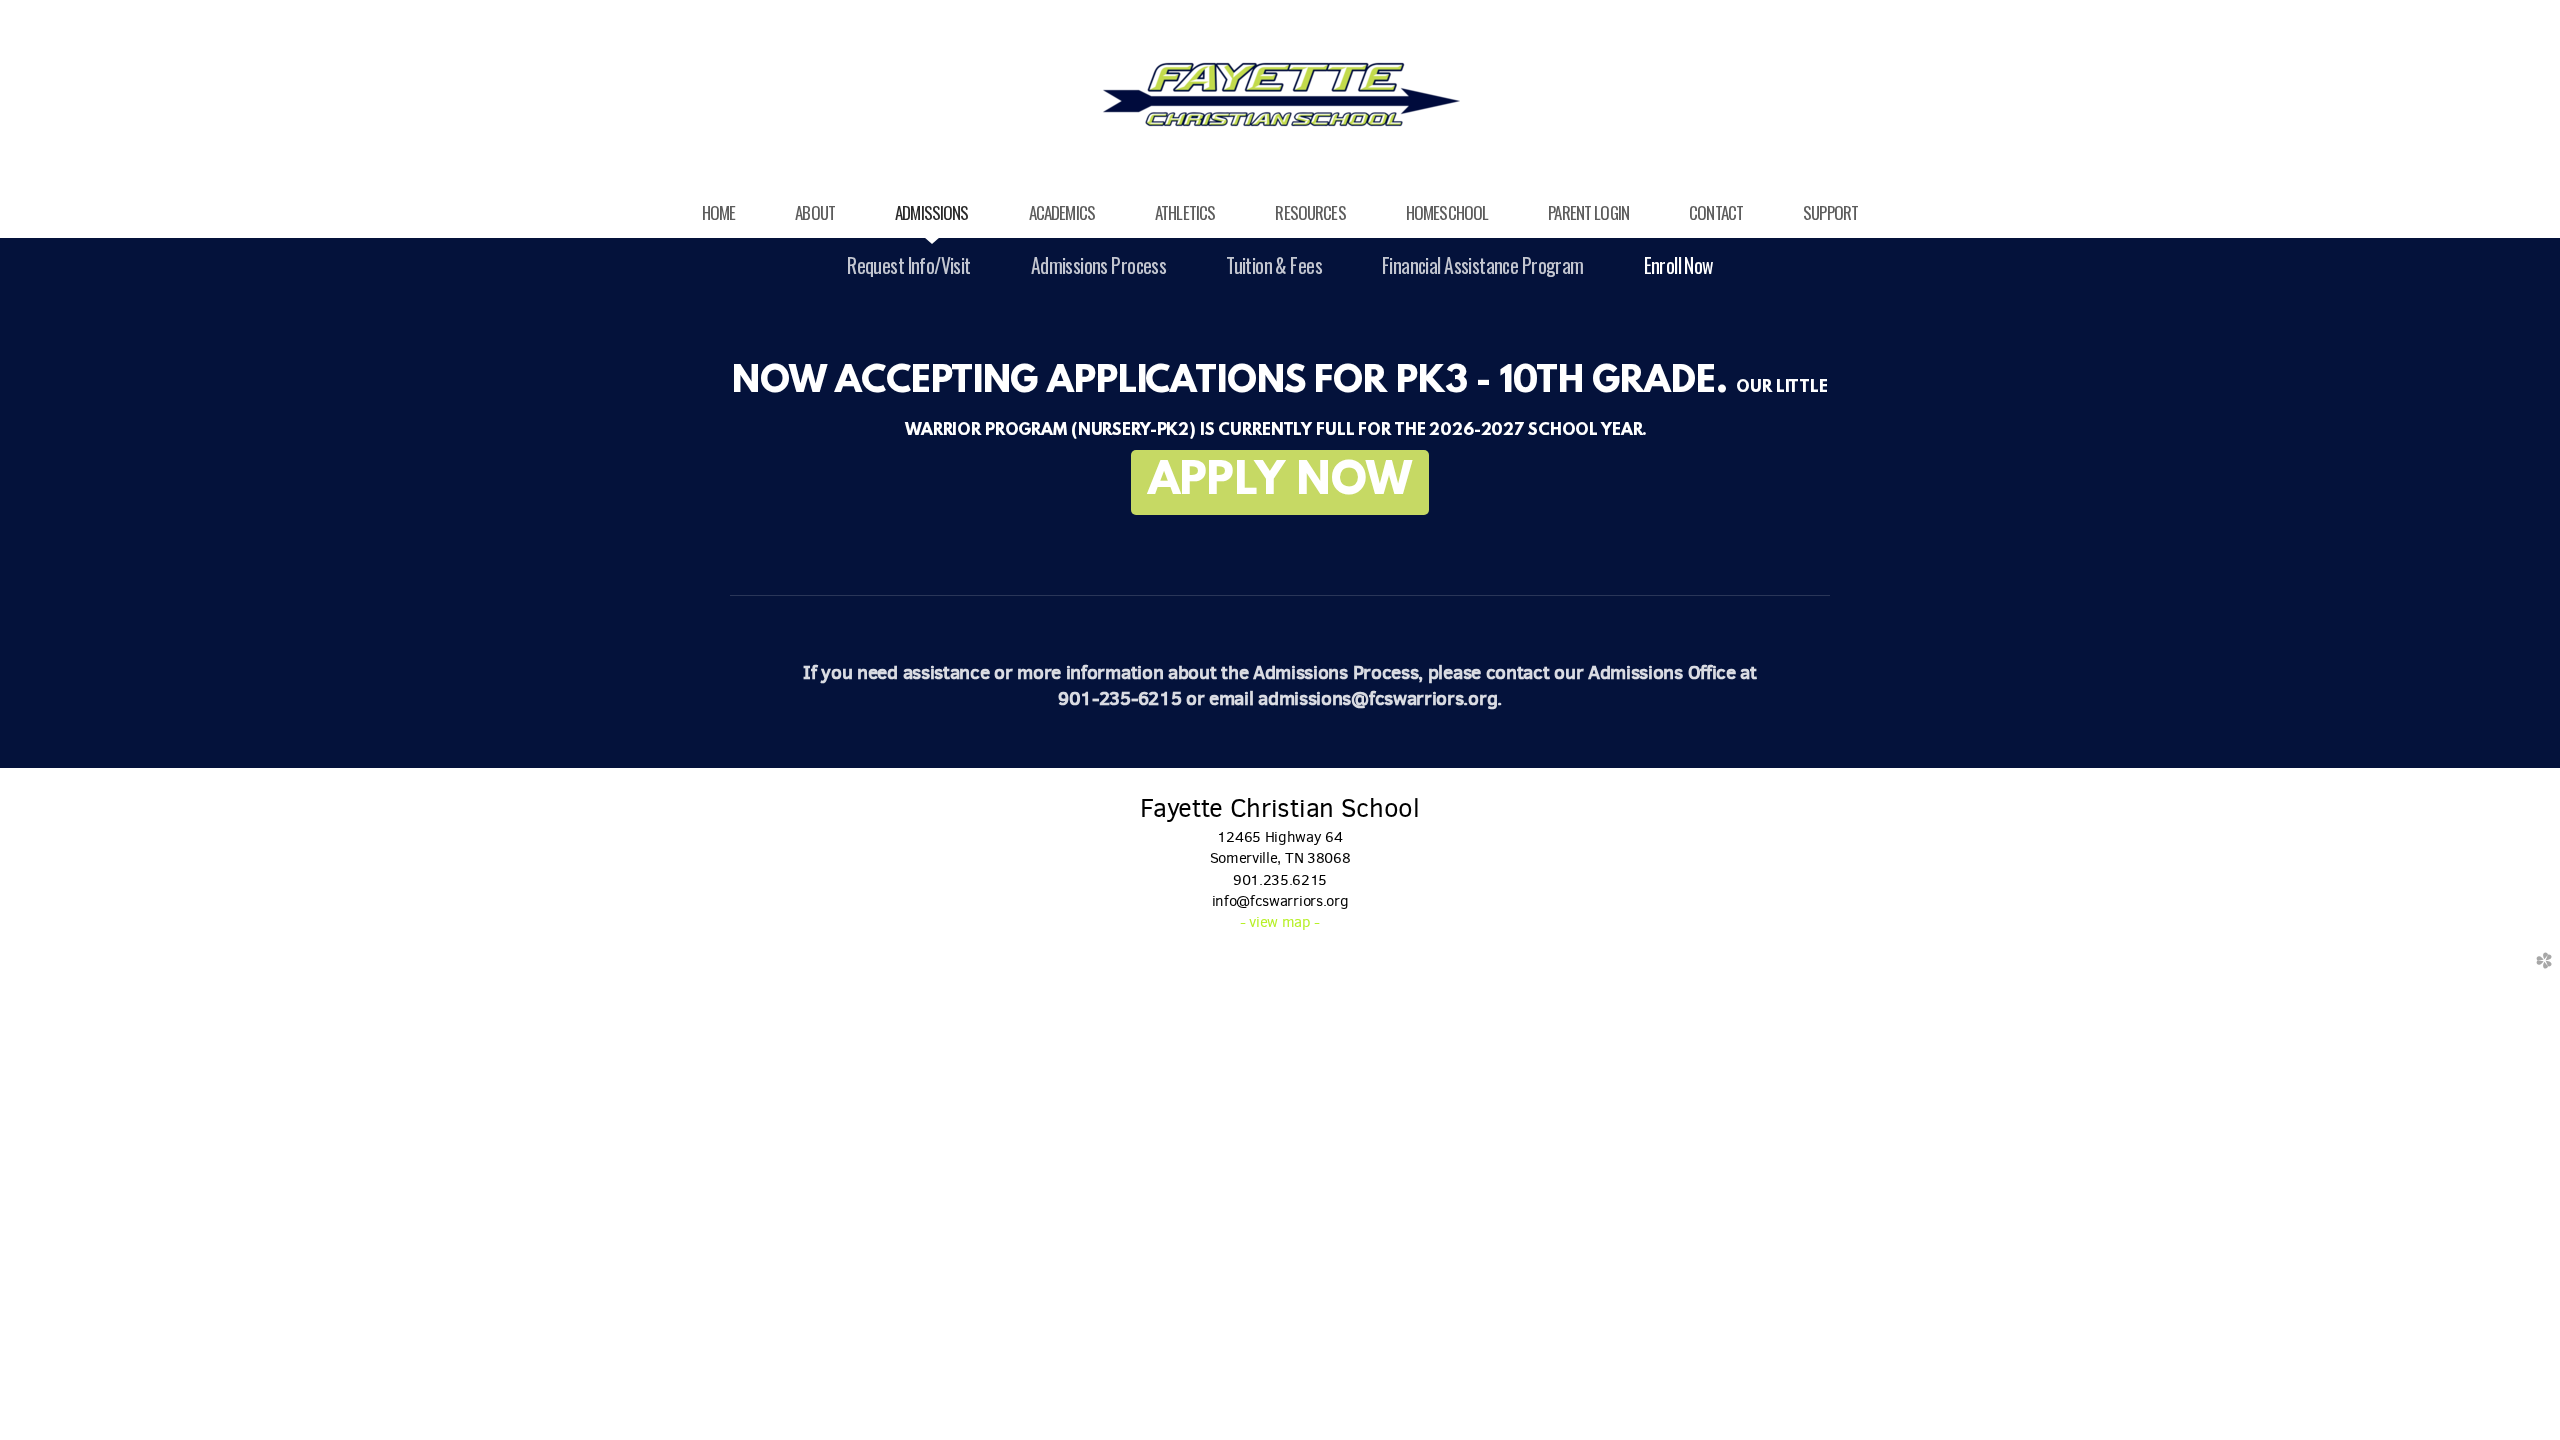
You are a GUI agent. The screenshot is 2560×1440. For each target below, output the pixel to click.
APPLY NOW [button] (1280, 482)
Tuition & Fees (1274, 265)
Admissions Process (1098, 265)
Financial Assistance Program (1483, 265)
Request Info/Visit (908, 265)
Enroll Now (1678, 265)
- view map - (1280, 922)
